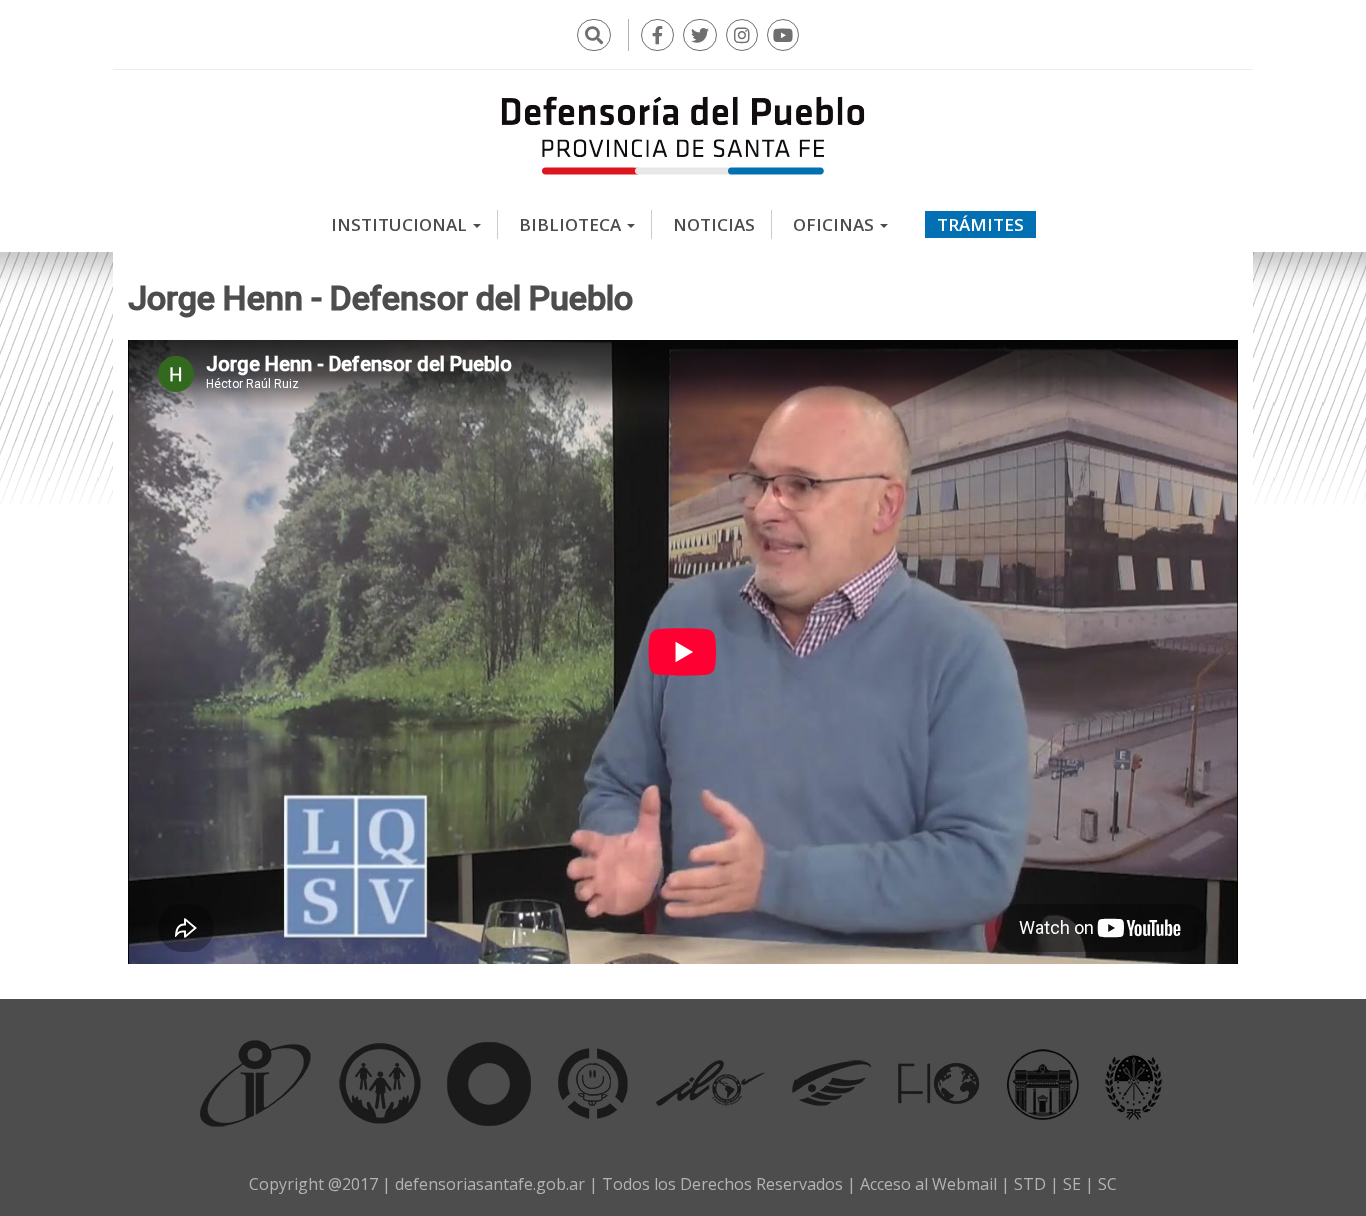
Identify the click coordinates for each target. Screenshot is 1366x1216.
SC (1107, 1184)
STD (1030, 1184)
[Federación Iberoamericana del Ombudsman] (939, 1083)
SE (1072, 1184)
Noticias (714, 224)
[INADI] (489, 1083)
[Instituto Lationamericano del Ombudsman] (710, 1083)
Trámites (980, 224)
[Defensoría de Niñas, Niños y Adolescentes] (593, 1083)
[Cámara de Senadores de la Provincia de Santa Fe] (1134, 1083)
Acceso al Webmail (928, 1184)
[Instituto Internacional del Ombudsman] (256, 1083)
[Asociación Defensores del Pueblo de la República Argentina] (831, 1083)
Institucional (401, 224)
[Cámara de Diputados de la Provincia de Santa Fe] (1043, 1083)
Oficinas (835, 224)
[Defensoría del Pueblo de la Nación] (380, 1083)
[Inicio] (683, 135)
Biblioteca (572, 224)
